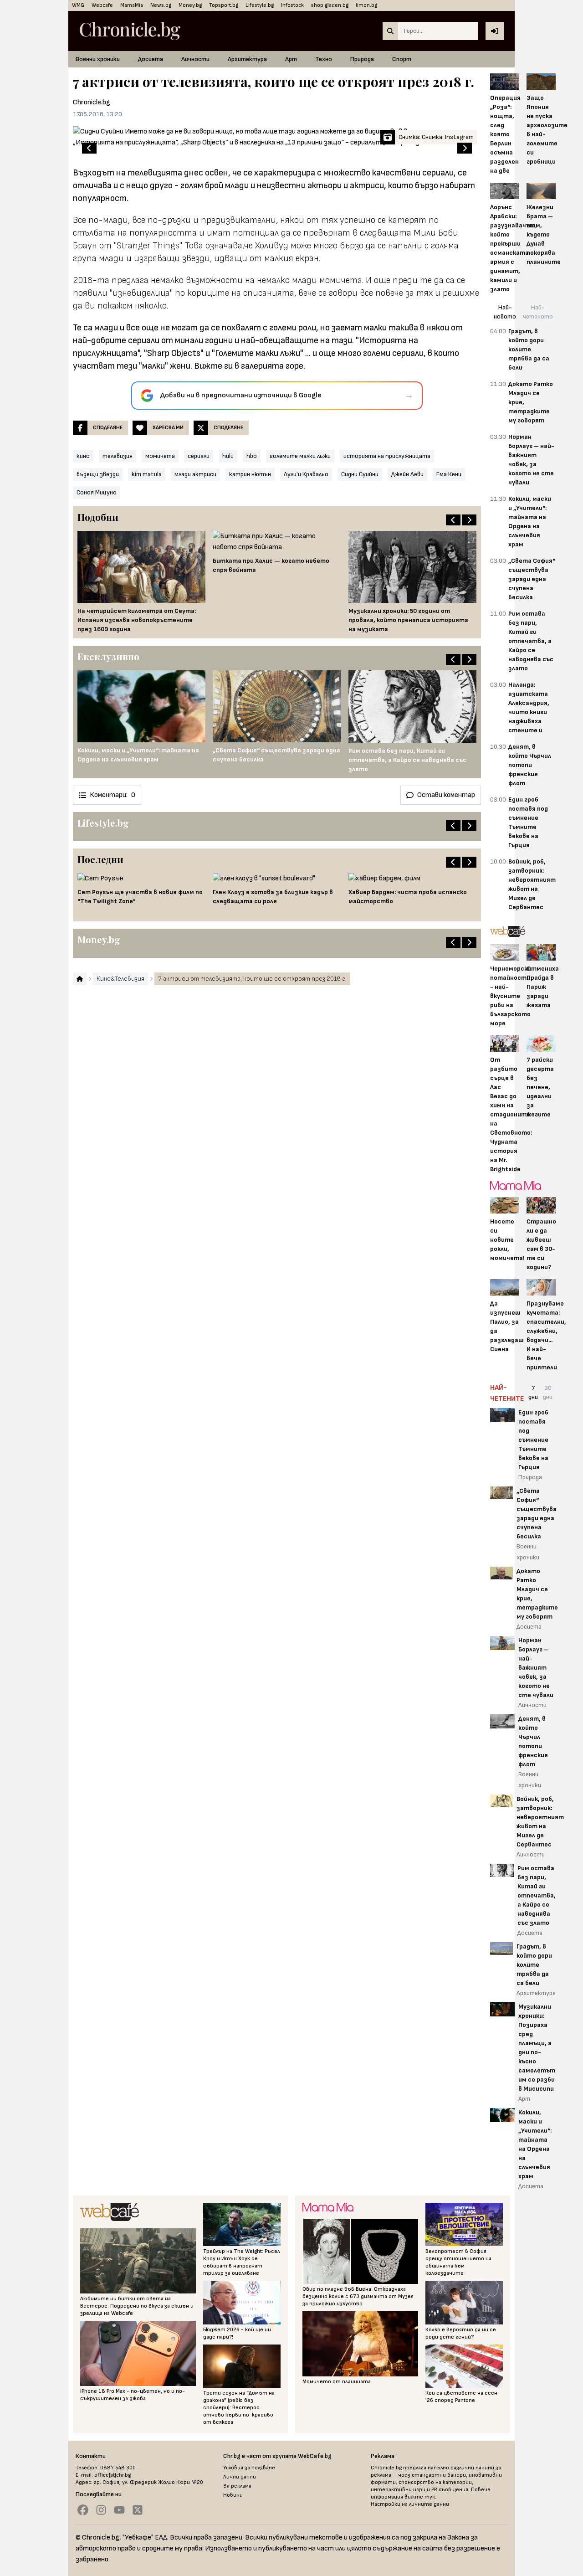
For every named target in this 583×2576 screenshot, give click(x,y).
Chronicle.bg (92, 102)
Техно (324, 59)
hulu (228, 456)
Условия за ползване (249, 2468)
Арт (291, 59)
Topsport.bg (224, 5)
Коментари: (113, 795)
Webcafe (102, 5)
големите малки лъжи (300, 456)
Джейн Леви (407, 474)
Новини (233, 2495)
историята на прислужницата (387, 456)
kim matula (147, 474)
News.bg (161, 5)
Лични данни (240, 2477)
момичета (160, 456)
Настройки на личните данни (410, 2504)
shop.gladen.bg (330, 5)
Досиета (151, 59)
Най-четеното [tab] (538, 312)
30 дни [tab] (548, 1392)
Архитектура (247, 59)
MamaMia (132, 5)
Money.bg (190, 5)
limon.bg (366, 5)
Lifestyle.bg (260, 5)
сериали (199, 456)
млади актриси (195, 474)
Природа (362, 59)
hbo (252, 456)
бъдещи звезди (98, 474)
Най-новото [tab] (505, 312)
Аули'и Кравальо (306, 474)
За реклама (237, 2486)
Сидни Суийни (360, 474)
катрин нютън (250, 474)
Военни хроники (98, 59)
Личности (195, 59)
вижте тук (420, 2497)
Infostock (292, 5)
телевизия (118, 456)
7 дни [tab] (533, 1392)
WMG (78, 5)
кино (83, 456)
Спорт (402, 59)
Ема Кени (449, 474)
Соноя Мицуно (97, 492)
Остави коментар (446, 795)
